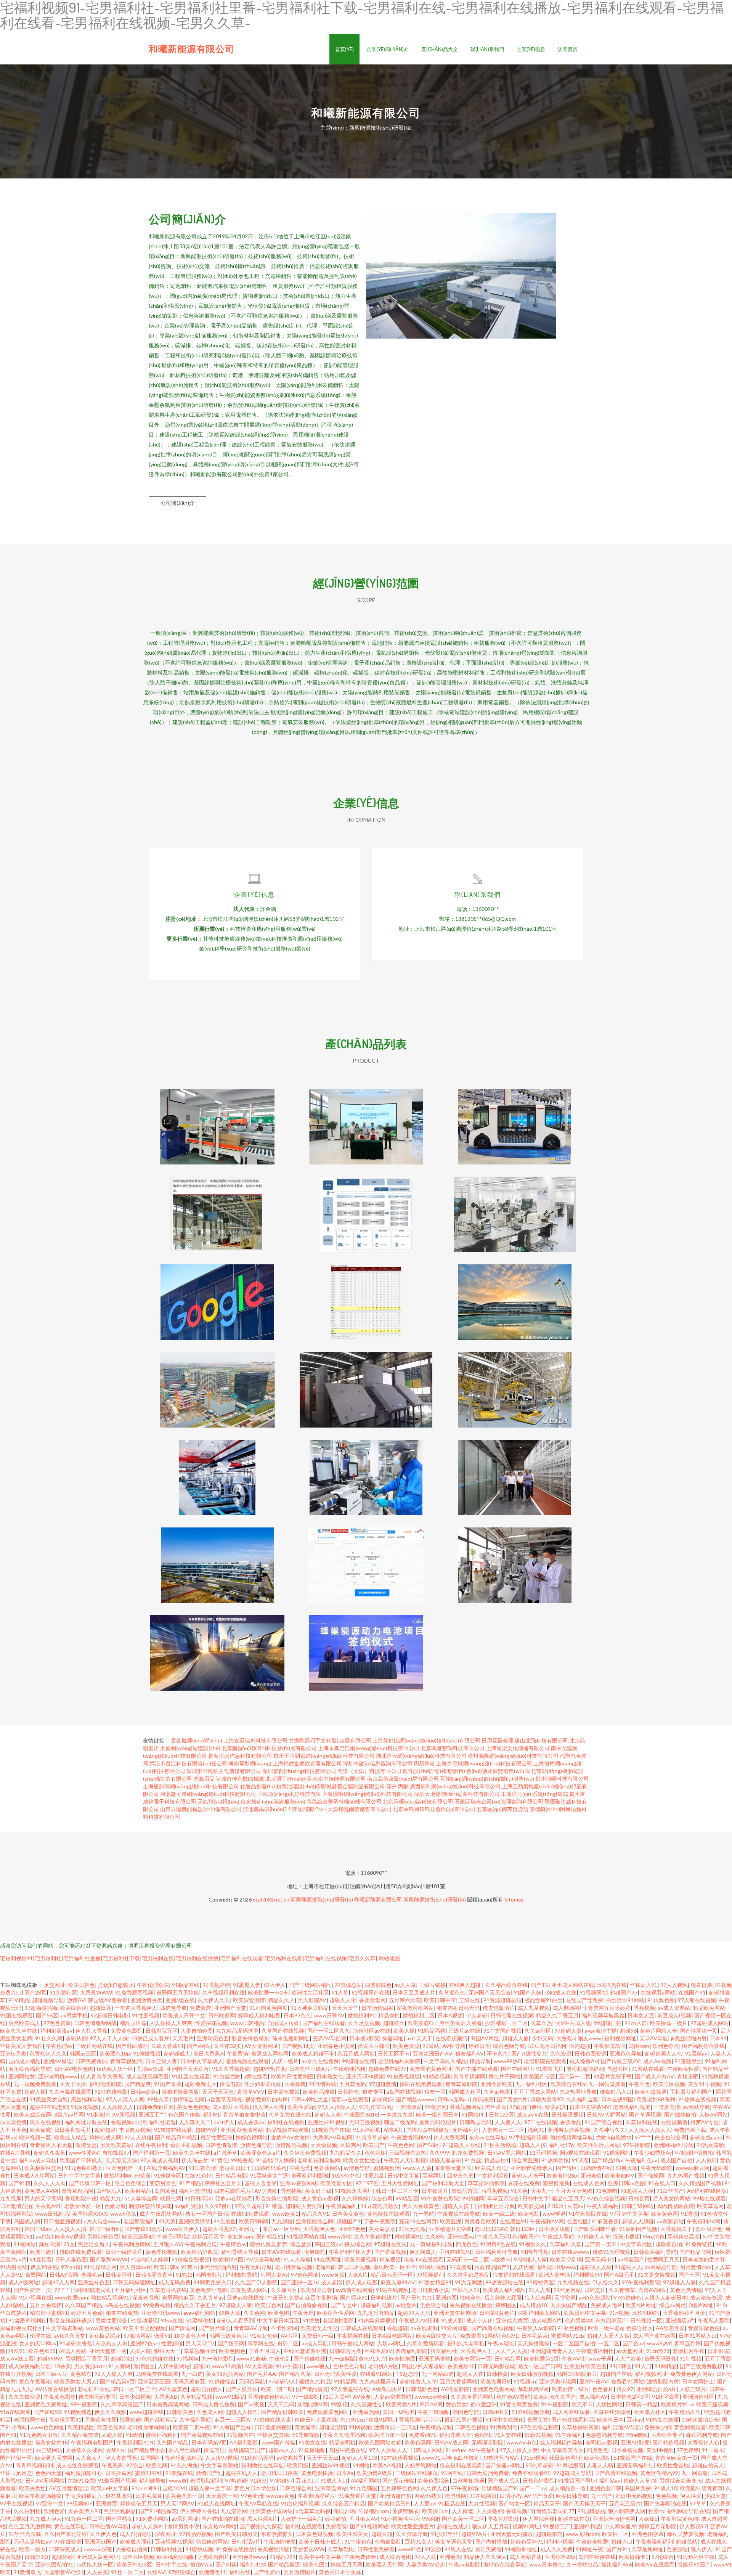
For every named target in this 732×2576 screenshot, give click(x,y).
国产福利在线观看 (324, 2023)
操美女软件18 (51, 2442)
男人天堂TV (200, 2343)
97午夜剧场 (464, 2488)
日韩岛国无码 (475, 2122)
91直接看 (41, 2259)
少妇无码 (543, 2038)
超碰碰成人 (177, 2053)
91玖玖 (556, 2206)
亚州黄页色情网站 (242, 2130)
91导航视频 (306, 2435)
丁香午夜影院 (380, 2221)
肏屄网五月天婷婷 (178, 1992)
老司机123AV (491, 2229)
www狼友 (318, 2366)
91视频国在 (593, 1992)
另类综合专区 (667, 2435)
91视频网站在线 (306, 2236)
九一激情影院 (218, 2358)
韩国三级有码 (105, 2229)
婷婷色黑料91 (527, 2541)
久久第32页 (228, 2046)
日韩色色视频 (471, 2427)
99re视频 (637, 2435)
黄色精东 (81, 2374)
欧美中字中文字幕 (320, 2557)
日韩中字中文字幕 (79, 2175)
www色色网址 (47, 2427)
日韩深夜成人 (65, 2549)
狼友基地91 (119, 2496)
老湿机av (92, 2275)
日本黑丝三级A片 (310, 2069)
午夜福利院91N (135, 2442)
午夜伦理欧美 (153, 1985)
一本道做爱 (408, 2107)
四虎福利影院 (411, 2351)
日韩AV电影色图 (74, 2069)
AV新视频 (124, 2114)
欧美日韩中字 (440, 2000)
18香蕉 (63, 2366)
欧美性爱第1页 (541, 2358)
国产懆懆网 (651, 2175)
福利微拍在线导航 (263, 2465)
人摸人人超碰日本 (666, 2297)
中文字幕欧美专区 (562, 2450)
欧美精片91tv (677, 2404)
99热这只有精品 (501, 2458)
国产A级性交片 (529, 2053)
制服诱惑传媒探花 (150, 2206)
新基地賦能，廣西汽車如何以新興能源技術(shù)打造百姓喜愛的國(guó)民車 (515, 1121)
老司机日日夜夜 (279, 2473)
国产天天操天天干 (584, 2503)
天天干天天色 (218, 2092)
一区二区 (609, 2343)
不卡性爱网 (284, 2328)
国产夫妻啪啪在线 (665, 2503)
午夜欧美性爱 (683, 2069)
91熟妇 (184, 2275)
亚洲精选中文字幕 (450, 2229)
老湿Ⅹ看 (325, 2267)
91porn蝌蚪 (145, 2488)
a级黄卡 (502, 2259)
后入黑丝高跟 (185, 2450)
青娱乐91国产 (694, 2564)
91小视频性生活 (400, 2519)
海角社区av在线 (372, 2031)
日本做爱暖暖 (554, 2229)
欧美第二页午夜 (191, 2427)
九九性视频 (482, 2503)
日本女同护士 (698, 2381)
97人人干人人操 (109, 2038)
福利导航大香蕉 (240, 2252)
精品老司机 (342, 2442)
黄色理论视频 (162, 2252)
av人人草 (405, 1985)
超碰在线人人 (242, 2473)
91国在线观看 (16, 2015)
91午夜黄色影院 (440, 2198)
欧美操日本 (435, 2511)
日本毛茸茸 (149, 2496)
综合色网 (382, 2198)
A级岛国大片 (387, 2389)
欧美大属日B (495, 2381)
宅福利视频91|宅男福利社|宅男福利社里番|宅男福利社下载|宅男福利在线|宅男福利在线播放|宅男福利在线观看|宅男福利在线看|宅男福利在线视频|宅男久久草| (189, 1958)
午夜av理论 (501, 2343)
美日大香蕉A (209, 2053)
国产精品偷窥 (312, 2389)
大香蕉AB (166, 2397)
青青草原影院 (461, 2084)
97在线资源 (68, 2541)
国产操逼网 (182, 2328)
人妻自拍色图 (197, 2031)
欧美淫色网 (268, 2305)
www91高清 (227, 2366)
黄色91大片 (372, 2358)
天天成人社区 (650, 2412)
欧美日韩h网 (254, 2221)
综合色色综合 (130, 2183)
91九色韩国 (364, 2488)
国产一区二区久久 (329, 2031)
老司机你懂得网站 (148, 2427)
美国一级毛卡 (398, 2412)
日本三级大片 (51, 2374)
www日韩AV (329, 2015)
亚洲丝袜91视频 (327, 2122)
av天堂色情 (13, 2122)
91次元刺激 (412, 2229)
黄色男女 (456, 2404)
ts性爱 (722, 2252)
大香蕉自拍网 (132, 2549)
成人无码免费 (175, 2282)
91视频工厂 (557, 2526)
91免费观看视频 (134, 1992)
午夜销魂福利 (349, 2069)
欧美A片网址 (641, 2305)
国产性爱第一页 (699, 2031)
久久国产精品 (172, 2442)
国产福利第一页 (151, 2153)
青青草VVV (251, 2092)
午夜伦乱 (280, 2358)
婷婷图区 (506, 2305)
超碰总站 (687, 2541)
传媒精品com (374, 2511)
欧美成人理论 (136, 2541)
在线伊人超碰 (465, 1985)
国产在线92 (47, 2412)
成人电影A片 (546, 2320)
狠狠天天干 (167, 2351)
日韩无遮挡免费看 (488, 2473)
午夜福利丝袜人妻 (350, 2252)
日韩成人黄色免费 (213, 2404)
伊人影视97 (693, 2526)
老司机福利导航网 (319, 2160)
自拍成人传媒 (283, 2023)
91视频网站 (617, 2153)
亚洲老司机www (58, 2076)
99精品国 (407, 2198)
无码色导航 (252, 2381)
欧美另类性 (32, 2488)
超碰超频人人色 (663, 2053)
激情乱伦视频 (291, 2145)
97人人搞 (425, 2557)
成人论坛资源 (706, 2297)
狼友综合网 (358, 2244)
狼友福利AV (470, 2053)
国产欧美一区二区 (463, 2519)
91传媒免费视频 (191, 2259)
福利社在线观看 (304, 2526)
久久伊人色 (434, 2488)
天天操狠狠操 (533, 2343)
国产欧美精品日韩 (389, 2503)
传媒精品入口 (616, 2092)
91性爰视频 (146, 2015)
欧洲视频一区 (35, 2137)
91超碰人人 (628, 2267)
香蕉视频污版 (273, 2549)
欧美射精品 (138, 2191)
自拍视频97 (116, 2153)
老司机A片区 (383, 2366)
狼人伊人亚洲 (268, 2107)
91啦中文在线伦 (505, 2419)
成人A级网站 (24, 2282)
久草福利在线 (642, 2122)
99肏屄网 (436, 2107)
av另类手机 (74, 2015)
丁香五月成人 (265, 2351)
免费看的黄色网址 (431, 2069)
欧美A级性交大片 (437, 2336)
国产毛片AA (262, 2374)
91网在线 (452, 2473)
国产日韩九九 (416, 2297)
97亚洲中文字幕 (629, 2214)
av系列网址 (185, 2519)
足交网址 (55, 1985)
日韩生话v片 (246, 2541)
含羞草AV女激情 (290, 2137)
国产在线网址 (517, 2069)
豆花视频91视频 (174, 2541)
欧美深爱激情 (249, 2000)
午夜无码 (303, 2313)
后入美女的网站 (671, 2198)
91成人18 (666, 2488)
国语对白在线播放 (428, 2130)
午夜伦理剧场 (504, 2519)
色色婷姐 (375, 2153)
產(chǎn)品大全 (440, 49)
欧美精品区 (81, 2427)
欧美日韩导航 (572, 2496)
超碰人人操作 (242, 2412)
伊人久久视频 (111, 2412)
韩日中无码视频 (634, 2496)
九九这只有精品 (376, 2313)
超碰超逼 (105, 2130)
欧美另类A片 (401, 2404)
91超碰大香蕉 (76, 2343)
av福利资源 (188, 2206)
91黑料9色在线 (498, 2244)
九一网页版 (695, 2473)
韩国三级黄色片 (228, 2336)
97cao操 (71, 2267)
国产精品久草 (295, 2374)
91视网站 (25, 2244)
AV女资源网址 (261, 2046)
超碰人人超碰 (638, 2221)
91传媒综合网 (100, 2267)
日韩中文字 (536, 2198)
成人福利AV (593, 2397)
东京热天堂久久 (453, 2168)
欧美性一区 (615, 2534)
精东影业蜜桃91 (49, 2313)
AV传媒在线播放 (55, 2389)
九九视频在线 (573, 2282)
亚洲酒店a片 (680, 2320)
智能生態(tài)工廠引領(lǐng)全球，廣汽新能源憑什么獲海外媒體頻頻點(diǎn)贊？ (515, 1296)
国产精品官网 (695, 2252)
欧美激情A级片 (374, 2473)
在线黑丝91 (513, 2221)
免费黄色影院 (127, 2031)
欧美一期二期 (277, 2389)
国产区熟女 (119, 2519)
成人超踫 (332, 2282)
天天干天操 (73, 2084)
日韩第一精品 (642, 2404)
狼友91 (17, 2351)
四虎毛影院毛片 (233, 2191)
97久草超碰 (539, 2465)
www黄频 (333, 2275)
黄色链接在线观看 (388, 2214)
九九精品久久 (345, 2153)
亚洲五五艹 (152, 2114)
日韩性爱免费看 (376, 2549)
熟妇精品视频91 (110, 2297)
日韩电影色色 (422, 2389)
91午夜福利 (569, 2435)
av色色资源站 (595, 2297)
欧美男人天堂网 (54, 2458)
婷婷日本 (479, 2046)
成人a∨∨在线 (533, 2114)
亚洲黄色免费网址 (46, 2404)
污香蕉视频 (494, 2191)
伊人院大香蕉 (91, 2031)
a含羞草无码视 (225, 2099)
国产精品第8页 (117, 2381)
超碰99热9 (50, 2358)
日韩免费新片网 (155, 2107)
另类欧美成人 (24, 2023)
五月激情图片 (300, 2572)
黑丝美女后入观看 (461, 2023)
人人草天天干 (195, 2122)
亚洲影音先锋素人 (531, 2168)
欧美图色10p (115, 2053)
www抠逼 (554, 2214)
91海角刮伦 (504, 2427)
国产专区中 (344, 2305)
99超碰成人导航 (572, 2473)
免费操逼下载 (690, 2130)
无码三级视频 (365, 2122)
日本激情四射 (377, 2008)
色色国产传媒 (184, 2114)
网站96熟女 (428, 2496)
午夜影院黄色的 (679, 2519)
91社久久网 (49, 2038)
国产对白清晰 (132, 2046)
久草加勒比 (341, 2549)
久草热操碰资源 (580, 2427)
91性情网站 (323, 2084)
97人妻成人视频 (159, 2160)
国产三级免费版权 (701, 2366)
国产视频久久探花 (261, 2526)
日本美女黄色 (348, 2214)
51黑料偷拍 (200, 2320)
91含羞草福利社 (27, 2320)
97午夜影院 (637, 2145)
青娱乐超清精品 (183, 2458)
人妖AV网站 (714, 2114)
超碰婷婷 (63, 2557)
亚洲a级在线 (180, 2000)
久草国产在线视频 (283, 2031)
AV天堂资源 (259, 2366)
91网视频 (360, 2427)
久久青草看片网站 (472, 2397)
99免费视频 (157, 2305)
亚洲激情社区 (698, 2397)
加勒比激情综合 (700, 2419)
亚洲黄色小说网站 (271, 2511)
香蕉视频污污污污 (420, 2419)
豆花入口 (307, 2480)
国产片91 (617, 2549)
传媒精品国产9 (492, 2267)
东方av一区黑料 (281, 2229)
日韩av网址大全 (310, 2099)
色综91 (510, 2336)
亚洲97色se (144, 2343)
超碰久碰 (382, 2534)
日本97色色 (297, 2015)
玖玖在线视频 (46, 2122)
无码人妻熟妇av (32, 2541)
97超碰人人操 (530, 2259)
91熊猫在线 (179, 2473)
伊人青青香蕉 (121, 2458)
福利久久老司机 (466, 2343)
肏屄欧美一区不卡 (395, 2267)
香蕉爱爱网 (372, 2000)
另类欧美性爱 (101, 2419)
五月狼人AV (168, 2244)
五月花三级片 (625, 2503)
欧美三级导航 (138, 2236)
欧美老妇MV (620, 2175)
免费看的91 (422, 2435)
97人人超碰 (138, 2137)
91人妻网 (119, 2366)
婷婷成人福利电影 (259, 2015)
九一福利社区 (531, 2084)
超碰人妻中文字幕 (210, 2488)
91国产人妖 (528, 1992)
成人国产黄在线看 (654, 2336)
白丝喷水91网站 (625, 2000)
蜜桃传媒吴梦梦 (268, 2244)
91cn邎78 (658, 2351)
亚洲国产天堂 (230, 2008)
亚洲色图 (446, 2297)
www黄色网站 (103, 2328)
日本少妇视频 (135, 2397)
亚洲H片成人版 (573, 2023)
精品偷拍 (389, 2015)
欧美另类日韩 (316, 2290)
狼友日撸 (701, 1985)
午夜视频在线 (353, 2336)
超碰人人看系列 (235, 2320)
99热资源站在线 (504, 2282)
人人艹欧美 (628, 2358)
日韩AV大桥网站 (606, 2114)
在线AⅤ (156, 2572)
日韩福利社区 (167, 2549)
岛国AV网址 (485, 2038)
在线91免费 (81, 2480)
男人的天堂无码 (43, 2198)
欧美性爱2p (301, 2107)
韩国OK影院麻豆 (577, 2374)
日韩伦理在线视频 (512, 2015)
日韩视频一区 (646, 2320)
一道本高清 (667, 2107)
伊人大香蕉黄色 (421, 2206)
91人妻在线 (508, 2435)
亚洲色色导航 (626, 2053)
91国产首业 (168, 2084)
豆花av (575, 2206)
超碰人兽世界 (261, 2183)
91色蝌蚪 (607, 2191)
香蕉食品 (571, 2122)
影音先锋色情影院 (277, 2198)
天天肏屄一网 (222, 2496)
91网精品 (666, 2366)
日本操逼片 (435, 2191)
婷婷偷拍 (335, 2519)
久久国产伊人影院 (256, 2282)
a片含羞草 (226, 2153)
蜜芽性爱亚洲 (217, 2137)
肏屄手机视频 (186, 2145)
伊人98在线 (44, 2267)
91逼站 (431, 2046)
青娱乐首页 (465, 2191)
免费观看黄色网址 (328, 2412)
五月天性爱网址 (400, 2183)
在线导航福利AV (166, 2168)
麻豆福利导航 (702, 2435)
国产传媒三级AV (620, 2061)
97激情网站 (137, 2336)
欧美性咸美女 (352, 2534)
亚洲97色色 (352, 2229)
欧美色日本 (610, 2419)
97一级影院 (306, 2397)
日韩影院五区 (162, 2031)
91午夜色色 (358, 2541)
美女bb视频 (660, 2450)
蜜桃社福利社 (162, 2435)
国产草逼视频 (645, 2114)
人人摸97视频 (222, 2458)
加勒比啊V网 (533, 2389)
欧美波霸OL (422, 2023)
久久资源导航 (412, 2534)
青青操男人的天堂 (51, 2145)
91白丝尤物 (227, 2076)
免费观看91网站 (479, 2336)
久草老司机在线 (168, 2290)
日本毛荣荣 (535, 2336)
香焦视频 (291, 2191)
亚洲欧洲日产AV (433, 2053)
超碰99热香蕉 (270, 2069)
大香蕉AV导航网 (333, 2137)
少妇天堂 (715, 2496)
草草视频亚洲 (200, 2351)
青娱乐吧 (688, 2076)
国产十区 (689, 2275)
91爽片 (189, 2267)
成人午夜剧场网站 (161, 2214)
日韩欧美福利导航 (655, 2252)
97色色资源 (57, 2023)
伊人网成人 (423, 2252)
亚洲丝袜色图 (94, 2282)
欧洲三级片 (43, 2252)
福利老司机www (557, 2267)
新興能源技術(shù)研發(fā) (322, 1899)
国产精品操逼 (284, 2564)
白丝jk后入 (109, 2191)
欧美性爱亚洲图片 (413, 2526)
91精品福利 (432, 2031)
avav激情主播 (601, 2031)
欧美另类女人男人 (75, 2381)
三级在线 (470, 2000)
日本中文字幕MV (590, 2107)
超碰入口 (622, 2541)
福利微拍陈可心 (83, 2473)
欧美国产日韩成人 (81, 2160)
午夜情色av (233, 2244)
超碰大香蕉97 (219, 2229)
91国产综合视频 (604, 2122)
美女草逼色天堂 (454, 2541)
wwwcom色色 (431, 2397)
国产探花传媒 (398, 2480)
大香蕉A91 (48, 2206)
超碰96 (628, 2031)
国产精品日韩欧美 (283, 2412)
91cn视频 (535, 2458)
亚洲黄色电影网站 (494, 2389)
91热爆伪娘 (555, 2160)
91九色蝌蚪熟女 (84, 2168)
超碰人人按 (533, 2145)
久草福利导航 (195, 2419)
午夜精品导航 (436, 2427)
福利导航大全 (455, 2435)
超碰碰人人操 (596, 2267)
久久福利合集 (582, 2099)
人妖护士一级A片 (301, 2519)
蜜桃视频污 (387, 2168)
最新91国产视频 (464, 2419)
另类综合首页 (103, 2236)
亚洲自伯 (591, 2175)
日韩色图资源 (591, 2053)
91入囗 (643, 2366)
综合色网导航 (509, 2046)
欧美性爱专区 (336, 2183)
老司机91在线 (94, 2389)
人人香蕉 (97, 2572)
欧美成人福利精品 (504, 2290)
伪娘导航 (115, 2206)
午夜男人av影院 (536, 2328)
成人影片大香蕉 (231, 2107)
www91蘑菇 (251, 2358)
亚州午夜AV (594, 2381)
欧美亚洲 (451, 2221)
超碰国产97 (624, 1992)
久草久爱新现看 (425, 2343)
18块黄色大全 (190, 2336)
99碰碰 (430, 2519)
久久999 (439, 2153)
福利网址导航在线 (86, 2122)
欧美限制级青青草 (701, 2488)
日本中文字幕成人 (202, 2061)
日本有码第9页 (209, 2442)
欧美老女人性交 (319, 2328)
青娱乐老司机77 (555, 2511)
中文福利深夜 (493, 2175)
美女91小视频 (705, 2084)
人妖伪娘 (523, 2267)
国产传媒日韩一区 (90, 2183)
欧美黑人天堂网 (384, 2564)
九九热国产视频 (686, 2175)
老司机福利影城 (310, 2175)
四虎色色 (466, 2244)
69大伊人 (274, 1985)
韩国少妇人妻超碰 (423, 2366)
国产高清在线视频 (493, 2328)
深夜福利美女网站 (539, 2313)
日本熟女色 (330, 2076)
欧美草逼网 (710, 2206)
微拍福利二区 (419, 2015)
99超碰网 (473, 2198)
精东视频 (390, 2259)
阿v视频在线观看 (580, 2153)
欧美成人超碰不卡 (313, 2053)
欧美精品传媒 (319, 2092)
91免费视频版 (403, 2076)
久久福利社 (27, 2511)
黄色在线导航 (70, 2526)
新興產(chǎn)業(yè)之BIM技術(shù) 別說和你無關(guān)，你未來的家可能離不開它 (366, 1384)
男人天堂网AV (177, 2503)
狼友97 (625, 2389)
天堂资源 (565, 2297)
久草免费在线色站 (290, 2114)
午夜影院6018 (361, 2114)
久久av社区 (538, 2031)
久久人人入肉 (50, 2183)
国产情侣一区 (16, 2458)
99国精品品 (591, 2511)
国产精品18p (607, 2160)
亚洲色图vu (461, 2236)
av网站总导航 (661, 2267)
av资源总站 (670, 2221)
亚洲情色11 (212, 2572)
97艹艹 (643, 2137)
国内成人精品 (24, 2061)
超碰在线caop (706, 2137)
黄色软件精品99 (659, 2473)
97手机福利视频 (528, 2137)
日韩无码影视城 (496, 2366)
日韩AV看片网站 (507, 2153)
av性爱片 (406, 2305)
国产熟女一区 (514, 2503)
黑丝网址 (433, 2175)
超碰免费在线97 (387, 2069)
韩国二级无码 (400, 2122)
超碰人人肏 (343, 2000)
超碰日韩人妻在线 (316, 2419)
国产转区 (567, 2168)
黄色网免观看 (690, 2427)
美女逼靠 (305, 2427)
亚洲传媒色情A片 (268, 2397)
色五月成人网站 (356, 2053)
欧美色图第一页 (184, 2496)
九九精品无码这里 (237, 2031)
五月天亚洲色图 (574, 2191)
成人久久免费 (557, 2549)
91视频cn (525, 2381)
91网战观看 (570, 2465)
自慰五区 (618, 2069)
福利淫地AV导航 (622, 2427)
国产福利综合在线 (703, 2046)
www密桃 (340, 2236)
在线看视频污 (451, 2038)
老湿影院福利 (140, 2221)
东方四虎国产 (611, 2320)
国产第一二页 (575, 2076)
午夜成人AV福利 (418, 2320)
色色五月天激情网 (30, 2526)
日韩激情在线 (596, 2168)
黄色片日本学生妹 (255, 2488)
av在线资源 (424, 2328)
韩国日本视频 (354, 2267)
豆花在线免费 (524, 2183)
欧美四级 (298, 2465)
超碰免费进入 (201, 2084)
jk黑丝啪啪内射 (689, 2038)
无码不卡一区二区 (468, 2259)
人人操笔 (462, 2511)
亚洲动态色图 (213, 2038)
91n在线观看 (15, 2412)
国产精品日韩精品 (176, 2137)
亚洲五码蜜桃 (435, 2358)
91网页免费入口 (213, 2282)
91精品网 (345, 2381)
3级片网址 (701, 2305)
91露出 (258, 2480)
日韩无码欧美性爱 (335, 2374)
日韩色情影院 (539, 2480)
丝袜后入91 (644, 1985)
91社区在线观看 (191, 2076)
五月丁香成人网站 (535, 2092)
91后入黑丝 (336, 2397)
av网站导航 (697, 2107)
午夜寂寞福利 (342, 2206)
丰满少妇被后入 (83, 2496)
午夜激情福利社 (595, 2351)
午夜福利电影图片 (92, 2442)
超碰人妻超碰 (445, 2160)
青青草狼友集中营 (244, 2114)
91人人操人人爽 (114, 2374)
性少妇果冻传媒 (263, 2084)
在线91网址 (382, 2419)
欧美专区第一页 (472, 2358)
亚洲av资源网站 (299, 2183)
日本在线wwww (570, 2252)
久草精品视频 (196, 2397)
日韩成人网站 (426, 2450)
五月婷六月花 (405, 2000)
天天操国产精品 (569, 2305)
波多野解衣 (406, 2511)
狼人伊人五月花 (491, 2526)
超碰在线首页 (574, 2519)
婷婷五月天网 (347, 2564)
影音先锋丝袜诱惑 (71, 2320)
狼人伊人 (701, 2549)
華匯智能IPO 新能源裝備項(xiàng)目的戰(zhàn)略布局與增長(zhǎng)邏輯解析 (218, 1471)
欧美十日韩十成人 (320, 2541)
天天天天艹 (345, 2008)
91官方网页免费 (519, 2404)
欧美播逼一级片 (669, 2023)
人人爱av (424, 2503)
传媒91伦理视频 (612, 2252)
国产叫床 (226, 2564)
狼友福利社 (444, 2351)
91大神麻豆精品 (310, 2008)
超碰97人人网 (58, 2282)
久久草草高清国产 (122, 2404)
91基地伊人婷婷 (275, 2160)
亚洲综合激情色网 (614, 2519)
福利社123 (252, 2564)
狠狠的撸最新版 (180, 2092)
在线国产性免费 (584, 2000)
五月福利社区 (130, 2290)
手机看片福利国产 (691, 2092)
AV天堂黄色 (173, 2389)
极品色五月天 (568, 2198)
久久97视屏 (218, 2206)
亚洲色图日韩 (605, 2488)
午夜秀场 (238, 2053)
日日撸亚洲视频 (62, 2221)
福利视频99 (587, 2275)
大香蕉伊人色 (319, 2229)
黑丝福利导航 (87, 2099)
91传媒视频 (147, 2053)
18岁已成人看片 (150, 2038)
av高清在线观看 (354, 2290)
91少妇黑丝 (445, 2534)
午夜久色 (639, 2084)
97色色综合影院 (539, 2427)
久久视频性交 (367, 2404)
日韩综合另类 (345, 2351)
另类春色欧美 (480, 2221)
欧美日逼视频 (360, 2259)
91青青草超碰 (372, 2137)
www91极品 (230, 2397)
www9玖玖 (123, 2214)
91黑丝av (696, 2053)
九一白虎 (192, 2374)
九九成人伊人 (46, 2519)
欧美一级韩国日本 (437, 2114)
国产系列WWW (109, 2259)
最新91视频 (538, 2435)
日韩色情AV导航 (109, 2526)
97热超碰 (236, 2480)
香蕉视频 (644, 2008)
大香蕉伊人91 (84, 2511)
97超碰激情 (383, 2084)
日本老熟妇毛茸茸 (704, 2259)
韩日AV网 (431, 2404)
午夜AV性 (574, 2358)
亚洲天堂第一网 (108, 2351)
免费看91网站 (628, 2381)
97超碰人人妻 (679, 2282)
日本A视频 (450, 2015)
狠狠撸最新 (556, 2183)
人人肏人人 (89, 2458)
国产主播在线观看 (477, 2069)
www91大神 (436, 2458)
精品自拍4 (496, 2160)
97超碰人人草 (594, 2236)
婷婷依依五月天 (139, 2503)
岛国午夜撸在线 (347, 2450)
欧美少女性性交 (362, 2160)
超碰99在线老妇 (49, 2107)
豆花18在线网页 (418, 2221)
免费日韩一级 (318, 2336)
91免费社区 (63, 1992)
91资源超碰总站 (502, 2000)
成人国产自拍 (676, 2160)
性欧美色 (470, 2297)
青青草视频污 (126, 2061)
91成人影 (452, 2320)
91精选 (274, 2206)
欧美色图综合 (433, 2480)
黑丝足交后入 (94, 2244)
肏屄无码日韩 (660, 2358)
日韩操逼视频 (568, 2114)
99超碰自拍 (608, 2023)
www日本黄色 (546, 2564)
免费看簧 (336, 2526)
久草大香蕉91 (167, 2046)
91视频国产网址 (577, 2480)
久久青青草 (622, 2290)
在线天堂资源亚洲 (305, 2351)
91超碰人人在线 (461, 2145)
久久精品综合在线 (506, 1985)
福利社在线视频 (286, 2122)
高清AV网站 (653, 2290)
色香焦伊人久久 (48, 2053)
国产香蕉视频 (390, 2252)
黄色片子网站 (504, 2076)
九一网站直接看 (607, 2084)
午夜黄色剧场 (59, 2397)
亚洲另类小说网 (558, 2381)
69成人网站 (72, 2351)
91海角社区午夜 (696, 2557)
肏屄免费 (538, 2419)
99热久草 (158, 2099)
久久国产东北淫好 (66, 2534)
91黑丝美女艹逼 (269, 2175)
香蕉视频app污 (128, 2122)
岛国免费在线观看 (157, 2374)
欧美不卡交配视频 (144, 2328)
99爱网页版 (454, 2328)
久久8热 (435, 2236)
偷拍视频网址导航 (571, 2137)
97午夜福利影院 (641, 2282)
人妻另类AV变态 (426, 2564)
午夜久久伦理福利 (344, 2435)
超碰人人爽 (328, 2114)
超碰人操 (35, 2092)
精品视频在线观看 (287, 2130)
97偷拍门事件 (526, 2107)
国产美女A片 (512, 2099)
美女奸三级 (318, 2191)
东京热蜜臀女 (277, 2534)
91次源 (433, 2549)
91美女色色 (264, 2336)
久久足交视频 (364, 2023)
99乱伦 (339, 2404)
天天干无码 (281, 2404)
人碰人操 (112, 2435)
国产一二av (533, 2488)
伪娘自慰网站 (212, 2541)
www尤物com (582, 2534)
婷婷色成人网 (105, 2137)
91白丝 (473, 2160)
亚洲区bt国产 (101, 2541)
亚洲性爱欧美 (496, 2084)
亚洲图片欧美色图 (585, 2366)
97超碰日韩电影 (110, 2015)
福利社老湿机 (195, 2191)
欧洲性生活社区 (310, 1992)
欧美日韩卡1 (634, 2557)
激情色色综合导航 (505, 2564)
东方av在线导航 (487, 2137)
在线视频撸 (674, 2122)
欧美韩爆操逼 (651, 2092)
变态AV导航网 (330, 2038)
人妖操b (648, 2519)
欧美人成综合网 (32, 2114)
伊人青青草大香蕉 (102, 2076)
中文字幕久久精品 (445, 2061)
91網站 (361, 2465)
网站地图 (389, 1958)
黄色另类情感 (686, 2290)
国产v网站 (199, 2046)
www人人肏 (417, 2168)
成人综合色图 (395, 2557)
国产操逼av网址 (504, 2465)
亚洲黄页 (106, 2503)
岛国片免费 (638, 2488)
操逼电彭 (230, 2084)
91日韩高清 (202, 2168)
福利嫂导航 (152, 2480)
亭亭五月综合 (503, 2198)
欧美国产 (374, 2145)
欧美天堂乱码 (566, 2259)
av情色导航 (357, 2168)
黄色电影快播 (317, 2473)
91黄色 (220, 2160)
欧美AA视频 (387, 2465)
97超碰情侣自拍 (694, 2153)
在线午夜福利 (151, 2145)
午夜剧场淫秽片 (316, 2496)
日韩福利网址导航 (496, 2252)
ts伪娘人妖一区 (115, 2069)
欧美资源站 (597, 2458)
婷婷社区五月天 (223, 2183)
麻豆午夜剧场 (321, 2297)
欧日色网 (171, 2198)
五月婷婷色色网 (399, 2488)
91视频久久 (533, 2244)
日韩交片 (595, 2290)
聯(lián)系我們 (487, 49)
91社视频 (690, 2358)
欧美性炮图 (402, 2358)
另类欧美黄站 (116, 2145)
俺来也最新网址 (291, 2038)
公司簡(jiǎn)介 (177, 503)
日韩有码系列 (270, 2168)
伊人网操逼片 (620, 2526)
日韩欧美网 (222, 2015)
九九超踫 (282, 2221)
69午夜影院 (84, 2404)
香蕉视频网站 (466, 2107)
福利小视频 (560, 2541)
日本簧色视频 (284, 2092)
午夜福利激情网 (132, 2244)
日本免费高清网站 (168, 2404)
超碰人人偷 (515, 2038)
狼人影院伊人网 (627, 2511)
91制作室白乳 (376, 2107)
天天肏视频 (324, 2145)
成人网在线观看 (571, 2412)
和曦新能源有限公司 (192, 49)
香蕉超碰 (397, 2328)
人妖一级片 (285, 2061)
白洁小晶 (510, 2496)
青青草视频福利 (34, 2465)
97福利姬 (188, 2358)
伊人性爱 (691, 2496)
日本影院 (718, 2351)
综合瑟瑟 (301, 2244)
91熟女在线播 (662, 2419)
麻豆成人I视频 (674, 2015)
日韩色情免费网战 (95, 2023)
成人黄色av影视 (320, 2198)
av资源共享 (290, 2458)
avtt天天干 (419, 2038)
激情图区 (144, 2366)
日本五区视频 (138, 2557)
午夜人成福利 (602, 2206)
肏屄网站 (36, 2275)
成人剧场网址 (569, 2008)
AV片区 (290, 2336)
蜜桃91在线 (149, 2473)
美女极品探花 (104, 2336)
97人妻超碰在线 (350, 2389)
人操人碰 (140, 2351)
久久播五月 (284, 2290)
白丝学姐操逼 (469, 2480)
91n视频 (619, 2313)
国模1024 (174, 2488)
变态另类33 (578, 2320)
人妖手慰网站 (174, 2366)
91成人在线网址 (217, 2503)
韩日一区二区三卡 (397, 2191)
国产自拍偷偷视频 (306, 2305)
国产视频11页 (298, 2046)
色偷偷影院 (388, 2541)
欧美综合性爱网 (335, 2313)
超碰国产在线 (616, 2374)
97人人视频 (674, 1985)
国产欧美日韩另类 (236, 2534)
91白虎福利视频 (300, 2503)
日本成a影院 (364, 2038)
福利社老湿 (162, 2122)
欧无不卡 (582, 2404)
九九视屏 (11, 2198)
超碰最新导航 (48, 2000)
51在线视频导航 (531, 2412)
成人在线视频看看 (148, 2076)
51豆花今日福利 (547, 2046)
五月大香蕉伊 (46, 2305)
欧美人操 (404, 2031)
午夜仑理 (300, 2168)
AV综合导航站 (263, 2259)
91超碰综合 (222, 2381)
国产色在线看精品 (573, 2419)
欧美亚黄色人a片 (261, 2153)
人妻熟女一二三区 (503, 2130)
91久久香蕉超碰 (231, 2069)
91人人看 (539, 2290)
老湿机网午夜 (689, 2351)
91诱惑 (689, 2214)
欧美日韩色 (82, 1985)
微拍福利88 (117, 2175)
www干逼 (600, 2358)
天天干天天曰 (323, 2458)
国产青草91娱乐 (143, 2229)
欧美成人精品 (70, 2137)
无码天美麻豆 (189, 2381)
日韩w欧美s (144, 2092)
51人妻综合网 (141, 2198)
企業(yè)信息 (531, 49)
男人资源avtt (135, 2267)
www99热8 (507, 2061)
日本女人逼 (641, 2015)
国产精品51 (270, 2236)
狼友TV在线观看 (424, 2259)
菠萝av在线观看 (350, 2099)
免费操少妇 (658, 2427)
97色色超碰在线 (154, 2358)
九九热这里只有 (378, 2381)
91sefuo (455, 2450)
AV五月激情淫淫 (68, 2488)
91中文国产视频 (502, 2031)
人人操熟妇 (490, 2511)
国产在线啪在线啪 (223, 2519)
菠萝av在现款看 (234, 2198)
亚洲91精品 (587, 2526)
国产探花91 (354, 2297)
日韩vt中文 (495, 2412)
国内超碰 (580, 2046)
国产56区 (47, 2015)
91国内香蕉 (535, 2252)
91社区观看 (666, 2397)
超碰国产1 (348, 2221)
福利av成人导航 (38, 2160)
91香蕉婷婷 (216, 1985)
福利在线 (240, 2572)
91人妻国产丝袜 (232, 2427)
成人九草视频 (534, 2008)
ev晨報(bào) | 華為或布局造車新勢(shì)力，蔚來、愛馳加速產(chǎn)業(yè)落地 (366, 1647)
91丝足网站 (567, 2290)
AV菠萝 (362, 2397)
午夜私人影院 (714, 2320)
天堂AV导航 (654, 2038)
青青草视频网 (469, 2076)
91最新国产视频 (638, 2229)
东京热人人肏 (111, 2343)
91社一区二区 (127, 2572)
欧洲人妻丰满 (554, 2275)
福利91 (212, 2114)
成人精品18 (533, 2305)
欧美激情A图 (228, 2259)
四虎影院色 (378, 1985)
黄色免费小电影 (209, 2290)
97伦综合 (663, 2557)
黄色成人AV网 (41, 2191)
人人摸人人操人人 (650, 2130)
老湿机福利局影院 (399, 2061)
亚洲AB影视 (635, 2442)
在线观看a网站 (658, 1992)
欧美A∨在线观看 (655, 2564)
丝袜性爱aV (378, 2351)
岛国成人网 (27, 2221)
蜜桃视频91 (408, 2236)
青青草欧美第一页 (676, 2458)
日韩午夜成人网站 (353, 2343)
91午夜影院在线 (588, 2214)
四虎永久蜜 (460, 2175)
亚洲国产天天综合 (490, 1992)
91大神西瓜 (367, 2130)
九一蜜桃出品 (582, 2564)
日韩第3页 (37, 2557)
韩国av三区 (83, 2053)
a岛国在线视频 (404, 2092)
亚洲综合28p (560, 2557)
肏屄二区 (288, 2343)
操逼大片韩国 (374, 2046)
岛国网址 (151, 2458)
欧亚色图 (279, 2313)
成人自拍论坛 (136, 2534)
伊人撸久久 (605, 2282)
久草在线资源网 (612, 2412)
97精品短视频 (196, 2534)
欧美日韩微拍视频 (532, 2374)
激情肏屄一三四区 (395, 2427)
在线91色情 (198, 2175)
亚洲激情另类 (146, 2000)
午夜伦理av (59, 2046)
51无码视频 (543, 2153)
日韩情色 (348, 2092)
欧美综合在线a (568, 2084)
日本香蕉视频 (627, 2450)
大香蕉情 (295, 2084)
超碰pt (201, 2366)
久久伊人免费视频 (305, 2153)
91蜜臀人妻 (247, 1985)
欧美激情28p (562, 2175)
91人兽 (340, 1992)
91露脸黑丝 (688, 2061)
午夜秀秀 (112, 2465)
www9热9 (659, 2343)
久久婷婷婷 (355, 2198)
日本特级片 (384, 2297)
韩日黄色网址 (565, 2458)
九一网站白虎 (438, 2374)
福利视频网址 (620, 2038)
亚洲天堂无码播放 (512, 2534)
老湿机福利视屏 (632, 2107)
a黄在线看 (256, 2076)
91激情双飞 (27, 2572)
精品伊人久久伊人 (485, 2557)
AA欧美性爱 (670, 2328)
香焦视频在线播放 (471, 2305)
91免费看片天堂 (357, 2496)
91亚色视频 (571, 2328)
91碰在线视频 (392, 2290)
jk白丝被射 (467, 2458)
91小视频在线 (35, 2297)
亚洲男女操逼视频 (569, 2130)
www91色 (410, 2549)
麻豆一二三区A (232, 2419)
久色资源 (561, 2053)
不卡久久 (498, 2053)
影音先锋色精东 (250, 2038)
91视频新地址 (521, 2549)
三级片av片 (13, 2259)
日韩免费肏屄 (91, 2061)
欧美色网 (157, 2465)
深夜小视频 (626, 2236)
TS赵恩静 (407, 2374)
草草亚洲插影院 (486, 2183)
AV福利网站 (365, 2480)
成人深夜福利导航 (30, 2366)
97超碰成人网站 (710, 2023)
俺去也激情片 (499, 2008)
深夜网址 (165, 2534)
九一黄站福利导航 (431, 2244)
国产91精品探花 (158, 2511)
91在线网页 (483, 2496)
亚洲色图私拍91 (54, 2564)
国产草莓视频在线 (202, 2435)
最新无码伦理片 (438, 2122)
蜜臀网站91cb (567, 2336)
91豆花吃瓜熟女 (380, 2206)
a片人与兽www (102, 2221)
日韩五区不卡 (394, 2053)
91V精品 (19, 2000)
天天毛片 (183, 2038)
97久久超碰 (249, 2206)
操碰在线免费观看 (421, 2084)
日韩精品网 (507, 2358)
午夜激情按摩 (279, 2541)
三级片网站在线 (94, 2046)
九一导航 (424, 2214)
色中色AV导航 (513, 2397)
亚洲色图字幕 (648, 2534)
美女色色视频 (193, 2107)
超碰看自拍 (669, 2244)
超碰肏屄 (382, 2099)
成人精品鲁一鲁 (568, 2488)
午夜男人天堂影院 (405, 2160)
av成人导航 (315, 2343)
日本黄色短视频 (315, 2534)
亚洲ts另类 (13, 2053)
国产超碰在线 (310, 2358)
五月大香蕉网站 (459, 2381)
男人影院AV (312, 2000)
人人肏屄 (706, 2160)
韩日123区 (523, 2229)
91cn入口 (636, 2023)
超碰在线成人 (453, 2526)
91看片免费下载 (613, 2076)
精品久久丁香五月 (557, 2015)
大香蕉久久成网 (84, 2450)
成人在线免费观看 (77, 2465)
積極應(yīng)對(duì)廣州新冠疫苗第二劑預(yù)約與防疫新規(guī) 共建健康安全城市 (217, 1296)
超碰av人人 (282, 2450)
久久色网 (254, 2313)
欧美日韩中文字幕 (585, 2313)
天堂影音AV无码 (64, 2572)
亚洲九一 (249, 2229)
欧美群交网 (531, 2206)
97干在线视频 (541, 2122)
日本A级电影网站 (392, 2336)
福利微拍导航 (241, 2275)
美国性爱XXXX (90, 2214)
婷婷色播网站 (252, 2137)
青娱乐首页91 (65, 2419)
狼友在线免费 (122, 2313)
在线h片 (116, 2450)
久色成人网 (210, 2412)
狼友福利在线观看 (514, 2275)
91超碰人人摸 (637, 2191)
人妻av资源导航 (393, 2397)
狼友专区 (373, 2092)
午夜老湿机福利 (654, 2541)
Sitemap (514, 1899)
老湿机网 (456, 2496)
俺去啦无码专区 (97, 2397)
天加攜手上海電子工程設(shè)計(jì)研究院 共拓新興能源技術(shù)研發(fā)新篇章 (366, 1121)
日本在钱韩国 (617, 2099)
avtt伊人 (224, 2122)
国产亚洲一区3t (299, 2282)
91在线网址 (327, 2259)
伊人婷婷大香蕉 (199, 2511)
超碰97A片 (474, 2534)
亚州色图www (250, 2557)
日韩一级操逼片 (124, 2252)
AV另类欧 (266, 2191)
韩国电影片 (209, 2275)
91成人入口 (334, 2480)
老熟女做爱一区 (83, 2206)
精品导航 (480, 2061)
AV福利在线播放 (707, 2191)
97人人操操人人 (337, 2107)
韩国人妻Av (274, 2275)
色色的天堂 (48, 2473)
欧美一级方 (32, 2549)
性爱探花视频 (211, 2023)
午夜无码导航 (256, 2267)
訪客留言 (568, 49)
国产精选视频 (668, 2442)
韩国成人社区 (465, 2092)
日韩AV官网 (64, 2275)
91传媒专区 (168, 2175)
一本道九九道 (397, 2114)
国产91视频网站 (369, 2526)
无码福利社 (466, 2130)
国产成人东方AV (654, 2076)
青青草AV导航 (251, 2328)
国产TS (539, 1985)
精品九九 (111, 2198)
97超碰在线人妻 (272, 2419)
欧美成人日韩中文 (184, 2015)
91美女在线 (312, 2442)
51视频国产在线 (371, 1992)
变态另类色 (163, 2183)
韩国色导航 (466, 2412)
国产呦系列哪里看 (595, 2229)
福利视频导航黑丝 (603, 2015)
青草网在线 (261, 2343)
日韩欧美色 (180, 2412)
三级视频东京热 (408, 2153)
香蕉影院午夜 (81, 2198)
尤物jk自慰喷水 (116, 1985)
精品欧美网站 (709, 2008)
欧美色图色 (232, 2351)
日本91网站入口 (698, 2336)
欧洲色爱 (54, 2511)
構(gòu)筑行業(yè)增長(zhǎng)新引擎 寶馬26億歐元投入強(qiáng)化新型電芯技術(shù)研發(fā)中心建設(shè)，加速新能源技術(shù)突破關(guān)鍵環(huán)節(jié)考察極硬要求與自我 (366, 1471)
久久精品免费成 (80, 2435)
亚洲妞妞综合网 (315, 2221)
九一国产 (602, 2496)
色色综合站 (433, 2305)
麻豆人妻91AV (398, 2282)
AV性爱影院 (455, 2389)
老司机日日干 (235, 2168)
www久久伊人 (182, 2229)
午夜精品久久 (685, 2412)
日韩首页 (639, 2198)
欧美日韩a (166, 2267)
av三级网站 (49, 2450)
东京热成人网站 (249, 2290)
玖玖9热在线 (612, 1985)
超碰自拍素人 (207, 2389)
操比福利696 (616, 2564)
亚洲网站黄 (22, 2076)
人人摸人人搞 (70, 2229)
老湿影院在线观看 (545, 2061)
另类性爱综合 (111, 2320)
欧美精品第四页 (199, 2252)
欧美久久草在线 (19, 2031)
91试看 (580, 2160)
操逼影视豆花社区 (21, 2328)
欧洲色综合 (666, 2046)
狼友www (590, 2038)
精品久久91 (315, 2214)
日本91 (718, 2038)
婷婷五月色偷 (87, 2313)
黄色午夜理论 (35, 2381)
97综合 (135, 2465)
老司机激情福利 (585, 2069)
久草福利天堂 (565, 2244)
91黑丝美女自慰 (49, 2099)
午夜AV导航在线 (258, 2503)
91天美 (167, 2221)
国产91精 (19, 2183)
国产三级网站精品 (310, 1985)
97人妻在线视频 (697, 2000)
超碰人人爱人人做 (608, 2336)
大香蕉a (566, 2038)
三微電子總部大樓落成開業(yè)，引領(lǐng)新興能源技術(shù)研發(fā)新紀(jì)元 (515, 1208)
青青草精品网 (77, 2191)
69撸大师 (626, 2168)
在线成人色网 (589, 2183)
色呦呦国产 (526, 2236)
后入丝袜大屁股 (503, 2297)
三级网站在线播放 (417, 2473)
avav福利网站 (199, 2313)
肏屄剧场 (344, 2511)
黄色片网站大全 (658, 2031)
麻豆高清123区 (57, 2244)
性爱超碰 (172, 2343)
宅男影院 (315, 2252)
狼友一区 (435, 2092)
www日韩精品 (247, 2023)
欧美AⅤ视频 (69, 2236)
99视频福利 (430, 2275)
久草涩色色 (452, 1992)
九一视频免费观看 (35, 2084)
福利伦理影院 (105, 2084)
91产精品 (190, 2183)
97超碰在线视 (390, 2244)
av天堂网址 (630, 2351)
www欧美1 (285, 2214)
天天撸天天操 (121, 2160)
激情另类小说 (183, 2526)
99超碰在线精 (358, 2061)
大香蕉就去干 (676, 2229)
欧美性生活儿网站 (599, 2145)
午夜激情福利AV (411, 2137)
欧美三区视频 (669, 2084)
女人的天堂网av (38, 2343)
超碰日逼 (101, 2008)
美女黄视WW (308, 2549)
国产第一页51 (601, 2244)
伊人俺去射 (195, 2160)
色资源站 (677, 2549)
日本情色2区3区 (630, 2397)
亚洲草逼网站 (331, 2488)
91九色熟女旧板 (39, 2435)
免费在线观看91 (531, 2473)
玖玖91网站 (646, 2313)
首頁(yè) (344, 49)
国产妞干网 (231, 2343)
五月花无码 (353, 2084)
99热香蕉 (242, 2160)
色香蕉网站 (327, 2168)
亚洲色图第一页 (125, 2168)
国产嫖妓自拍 (680, 2114)
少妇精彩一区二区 (506, 2023)
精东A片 (393, 2130)
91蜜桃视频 (199, 2549)
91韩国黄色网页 (268, 2008)
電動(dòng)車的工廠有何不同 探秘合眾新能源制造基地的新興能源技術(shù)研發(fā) (217, 1208)
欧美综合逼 (74, 2008)
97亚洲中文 (50, 2503)
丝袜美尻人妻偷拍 (21, 2046)
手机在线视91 (456, 2252)
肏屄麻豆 (483, 2099)
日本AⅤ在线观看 (281, 2252)
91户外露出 (290, 2366)
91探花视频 (85, 2107)
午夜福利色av (641, 2160)
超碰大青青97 (547, 2099)
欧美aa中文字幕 (110, 2488)
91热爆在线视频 (697, 2099)
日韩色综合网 (296, 2488)
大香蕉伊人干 (476, 2351)
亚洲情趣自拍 (395, 2496)
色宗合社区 (639, 2328)
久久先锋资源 (24, 2397)
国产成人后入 (504, 2480)
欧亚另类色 (709, 2229)
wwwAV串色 (522, 2442)
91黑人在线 (458, 2549)
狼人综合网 (538, 2297)
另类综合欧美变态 (681, 2480)
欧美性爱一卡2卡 (268, 1992)
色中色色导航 (349, 2366)
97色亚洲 (252, 2496)
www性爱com (71, 2297)
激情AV (76, 2000)
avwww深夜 (98, 2549)
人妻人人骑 (600, 2465)
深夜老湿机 (146, 2297)
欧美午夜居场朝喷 (40, 2496)
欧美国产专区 (539, 2076)
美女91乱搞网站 (225, 2374)
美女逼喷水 (382, 2229)
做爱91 (162, 2336)
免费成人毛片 (607, 2305)
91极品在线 (186, 1985)
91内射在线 (14, 2267)
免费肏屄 (201, 2008)
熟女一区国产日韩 (207, 2214)
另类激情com (696, 2267)
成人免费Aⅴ (584, 2061)
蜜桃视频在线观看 (247, 2061)
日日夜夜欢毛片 (73, 2130)
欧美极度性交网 (43, 2168)
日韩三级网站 (637, 2206)
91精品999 (283, 2557)
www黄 (178, 2480)
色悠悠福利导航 (604, 2435)
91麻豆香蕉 (605, 2221)
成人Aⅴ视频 (657, 2061)
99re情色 (654, 2236)
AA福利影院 (244, 2442)
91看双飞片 (550, 2069)
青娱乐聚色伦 (704, 2328)
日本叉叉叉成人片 (414, 1992)
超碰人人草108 (360, 2458)
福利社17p (562, 2145)
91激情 (134, 2435)
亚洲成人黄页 (512, 2320)
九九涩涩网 (234, 2511)
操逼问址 (393, 2038)
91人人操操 (297, 2259)
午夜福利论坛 (201, 2244)
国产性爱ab (267, 2572)
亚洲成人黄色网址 (98, 2557)
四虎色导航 (173, 2008)
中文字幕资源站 (64, 2328)
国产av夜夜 (251, 2404)
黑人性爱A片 (262, 2519)
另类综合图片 (213, 2557)
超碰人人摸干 (528, 2175)
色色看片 (603, 2389)
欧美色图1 (315, 2564)
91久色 (519, 2191)
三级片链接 (432, 1985)
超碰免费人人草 (418, 2381)
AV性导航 (454, 2046)
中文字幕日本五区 (278, 2320)
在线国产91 (692, 1992)
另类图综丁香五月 (87, 2358)
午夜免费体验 (360, 2557)
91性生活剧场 (500, 2145)
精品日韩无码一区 (392, 2275)
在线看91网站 (376, 2374)
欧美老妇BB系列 (656, 2099)
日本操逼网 (119, 2473)
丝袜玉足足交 (16, 2473)
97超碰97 (281, 2480)
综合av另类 (673, 2305)
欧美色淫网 (111, 2427)
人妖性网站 (609, 2404)
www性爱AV (84, 2153)
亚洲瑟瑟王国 (154, 2381)
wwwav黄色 (280, 2496)
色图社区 (578, 2221)
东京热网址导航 (578, 2092)
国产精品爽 (138, 2084)
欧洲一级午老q (605, 2328)
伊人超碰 (477, 2015)
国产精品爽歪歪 (147, 2450)
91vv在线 (172, 2320)
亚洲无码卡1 (600, 2259)
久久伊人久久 (214, 2000)
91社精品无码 (257, 2458)
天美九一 (541, 2191)
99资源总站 (348, 1985)
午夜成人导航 (558, 2236)
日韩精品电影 (231, 2175)
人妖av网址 (390, 2343)
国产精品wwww (415, 2099)
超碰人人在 (470, 2374)
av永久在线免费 (320, 2061)
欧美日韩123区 (134, 2564)
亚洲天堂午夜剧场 (455, 2313)
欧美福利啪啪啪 (176, 2557)
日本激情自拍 (16, 2206)
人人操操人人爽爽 (171, 2023)
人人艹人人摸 (511, 2351)
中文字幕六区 (636, 2244)
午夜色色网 (401, 2145)
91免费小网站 (152, 2519)
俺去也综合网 (671, 2137)
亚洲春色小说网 (336, 2046)
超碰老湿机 (332, 2427)
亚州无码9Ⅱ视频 (365, 2076)
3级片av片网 (69, 2114)
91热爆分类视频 (377, 2320)
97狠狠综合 (182, 2572)
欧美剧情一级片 (570, 2389)
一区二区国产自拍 (574, 2343)
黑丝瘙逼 (496, 2107)
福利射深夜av (56, 2031)
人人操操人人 (117, 2107)
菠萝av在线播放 (246, 2297)
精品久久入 (281, 2000)
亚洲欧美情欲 (194, 2221)
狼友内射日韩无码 (458, 2008)
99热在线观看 (710, 2198)
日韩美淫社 (119, 2275)
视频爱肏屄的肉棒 (266, 2099)
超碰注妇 (122, 2358)
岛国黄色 (165, 2191)
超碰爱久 (394, 2023)
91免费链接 (699, 2244)
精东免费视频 (468, 2153)
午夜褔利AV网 (547, 2221)
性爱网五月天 (663, 2259)
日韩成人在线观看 (362, 2328)
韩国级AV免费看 (108, 2000)
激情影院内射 (663, 2381)
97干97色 (367, 2183)
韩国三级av (38, 2229)
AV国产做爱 (539, 2496)
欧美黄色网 (665, 2214)
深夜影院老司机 (93, 2290)
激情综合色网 (188, 2099)
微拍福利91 (361, 2015)
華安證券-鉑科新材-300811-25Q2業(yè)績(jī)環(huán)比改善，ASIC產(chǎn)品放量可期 (366, 1296)
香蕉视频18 (461, 2366)
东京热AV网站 (219, 2526)
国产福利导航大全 (443, 2183)
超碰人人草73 (640, 2480)
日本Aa (345, 2473)
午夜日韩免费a (285, 2297)
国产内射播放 (491, 2541)
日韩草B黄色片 (497, 2313)
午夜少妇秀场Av (653, 2153)
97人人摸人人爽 (125, 2099)
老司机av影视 (602, 2442)
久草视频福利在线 (223, 1992)
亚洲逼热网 (366, 2412)
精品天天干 (547, 2503)
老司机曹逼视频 (294, 2267)
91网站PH (474, 2114)
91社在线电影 (111, 2092)
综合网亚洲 (525, 2160)
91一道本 (713, 2450)
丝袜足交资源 (273, 2435)
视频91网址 (526, 2526)
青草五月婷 (687, 2343)
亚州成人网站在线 (573, 1985)
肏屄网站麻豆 (178, 2297)
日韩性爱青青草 (154, 2275)
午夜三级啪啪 (433, 2412)
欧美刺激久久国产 (555, 2397)
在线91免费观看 (250, 2214)
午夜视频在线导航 (459, 2214)
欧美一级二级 (499, 2214)
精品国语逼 (133, 2023)
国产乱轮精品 (160, 2419)
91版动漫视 (144, 2320)
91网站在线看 (648, 2069)
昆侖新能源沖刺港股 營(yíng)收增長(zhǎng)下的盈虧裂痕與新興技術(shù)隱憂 (366, 1208)
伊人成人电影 (361, 2282)
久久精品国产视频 (700, 2183)
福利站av (610, 2480)
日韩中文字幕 (403, 2175)
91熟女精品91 (435, 2282)
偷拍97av (201, 2564)
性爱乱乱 (374, 2175)
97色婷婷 (688, 2450)
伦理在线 (40, 2336)
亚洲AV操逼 (58, 2061)
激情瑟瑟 (86, 2145)
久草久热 (541, 2023)
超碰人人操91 (148, 2526)
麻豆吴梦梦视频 (685, 2534)
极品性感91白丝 (544, 2000)
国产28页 (35, 1992)
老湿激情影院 (339, 2320)
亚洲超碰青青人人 (552, 2351)
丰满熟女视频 (135, 2130)
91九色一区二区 (84, 2519)
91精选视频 (437, 2076)
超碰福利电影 (376, 2305)
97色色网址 (305, 2275)
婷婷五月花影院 (658, 2526)
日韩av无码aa (453, 2099)
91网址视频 (433, 2267)
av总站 (44, 2236)
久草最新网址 (647, 2549)
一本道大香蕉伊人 (136, 2008)
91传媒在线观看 (173, 2130)
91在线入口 (662, 2183)
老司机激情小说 (430, 2290)
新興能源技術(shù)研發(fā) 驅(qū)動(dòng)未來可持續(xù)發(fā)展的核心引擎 (515, 1559)
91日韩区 (621, 2366)
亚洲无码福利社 (635, 2465)
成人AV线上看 (17, 2358)
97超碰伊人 (282, 2381)
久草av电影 (497, 2092)
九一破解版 (342, 2358)
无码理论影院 (487, 2442)
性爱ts (656, 2511)
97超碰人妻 (568, 2031)
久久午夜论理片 (373, 2236)
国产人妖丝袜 (242, 2389)
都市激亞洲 (483, 2404)
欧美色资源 (406, 2046)
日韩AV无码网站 (45, 2480)
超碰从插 (76, 2038)
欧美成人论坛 (491, 2168)
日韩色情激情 (221, 2145)
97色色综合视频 (606, 2198)
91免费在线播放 (235, 2549)
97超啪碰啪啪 (41, 2008)
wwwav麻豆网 (693, 2168)
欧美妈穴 (556, 2107)
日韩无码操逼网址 (134, 2282)
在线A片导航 (15, 2153)
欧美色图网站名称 (380, 2442)
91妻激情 (98, 2114)
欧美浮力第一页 (387, 2435)
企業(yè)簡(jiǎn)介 (388, 49)
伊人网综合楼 (539, 2519)
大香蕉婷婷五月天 (684, 2313)
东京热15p (353, 2419)
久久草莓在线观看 (70, 2092)
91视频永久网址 (354, 2191)
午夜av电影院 (464, 2564)
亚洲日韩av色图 (626, 2183)
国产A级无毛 (619, 2275)
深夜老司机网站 (415, 2008)
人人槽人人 (508, 2122)
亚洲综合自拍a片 (656, 2389)
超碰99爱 (206, 2130)
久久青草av (210, 2297)
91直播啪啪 (312, 2450)
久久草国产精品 (83, 2305)
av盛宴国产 (631, 2259)
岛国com (639, 2046)
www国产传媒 (279, 2442)
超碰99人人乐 (414, 2313)
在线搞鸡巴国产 (247, 2450)
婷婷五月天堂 (208, 2236)
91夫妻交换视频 (657, 2275)
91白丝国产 (670, 2191)
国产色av (633, 2343)
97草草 (698, 2503)
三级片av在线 (464, 2031)
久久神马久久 (609, 2130)
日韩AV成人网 (451, 2442)
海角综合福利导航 (30, 2069)
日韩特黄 (497, 2374)
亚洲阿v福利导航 (673, 2145)
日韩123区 (501, 2114)
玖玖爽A (350, 2145)
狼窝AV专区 (705, 2122)
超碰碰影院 (549, 2534)
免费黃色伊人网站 (692, 2374)
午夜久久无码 (493, 2236)
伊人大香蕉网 (449, 2137)
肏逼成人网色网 (270, 2053)
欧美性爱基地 (673, 2465)
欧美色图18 (42, 2351)
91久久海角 (184, 2465)
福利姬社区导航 (496, 2206)
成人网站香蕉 (526, 2557)
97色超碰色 (628, 2297)
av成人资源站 (674, 2008)
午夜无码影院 (657, 2168)
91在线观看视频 (400, 2458)
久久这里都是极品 (468, 2275)
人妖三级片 (693, 2389)
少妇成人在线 (560, 1992)
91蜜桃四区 (540, 2282)
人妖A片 (358, 2275)
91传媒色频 (661, 2000)
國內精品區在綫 (675, 2206)
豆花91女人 (418, 2541)
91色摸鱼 (225, 2221)
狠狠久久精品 (315, 2381)
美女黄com (240, 2236)
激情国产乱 (209, 2473)
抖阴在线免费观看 (81, 2252)
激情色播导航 (256, 2145)
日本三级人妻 (161, 2061)
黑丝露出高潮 (684, 2236)
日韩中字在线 (171, 2564)
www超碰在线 (147, 2412)
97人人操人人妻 (519, 2450)
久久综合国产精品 (344, 2503)
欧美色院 (529, 2214)
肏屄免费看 (488, 2549)
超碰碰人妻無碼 (304, 2206)
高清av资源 (150, 2069)
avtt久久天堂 (70, 2336)
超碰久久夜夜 (50, 2153)
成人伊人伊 (480, 2320)
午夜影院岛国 (610, 2046)
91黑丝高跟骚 (25, 2534)
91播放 (311, 2320)
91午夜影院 (555, 2404)
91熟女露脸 (710, 2145)
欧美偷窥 (40, 2130)
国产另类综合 (215, 2328)
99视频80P (79, 2503)
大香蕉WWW (96, 1992)
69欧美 (143, 2175)
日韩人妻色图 (71, 2259)
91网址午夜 (589, 2549)
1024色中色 (346, 2175)
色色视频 (666, 2496)
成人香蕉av (251, 2122)
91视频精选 (78, 2412)
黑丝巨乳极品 (120, 2511)
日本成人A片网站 (34, 2175)
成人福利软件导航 (561, 2442)
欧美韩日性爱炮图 (292, 2076)
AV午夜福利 (482, 2450)
